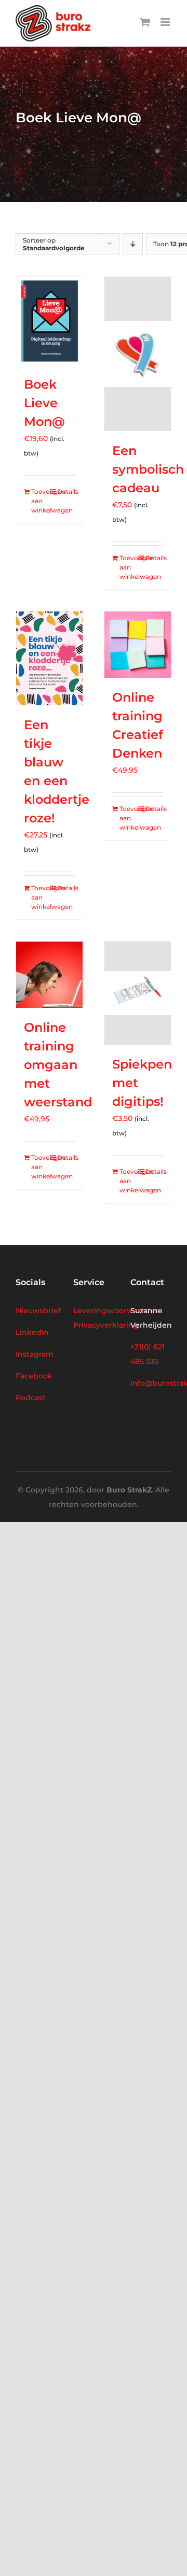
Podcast (31, 1398)
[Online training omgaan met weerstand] (49, 975)
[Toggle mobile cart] (145, 22)
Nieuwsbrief (38, 1311)
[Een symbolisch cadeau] (138, 354)
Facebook (34, 1376)
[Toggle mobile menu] (166, 22)
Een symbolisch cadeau (148, 469)
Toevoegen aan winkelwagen (40, 501)
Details (66, 492)
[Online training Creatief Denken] (138, 645)
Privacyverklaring (106, 1325)
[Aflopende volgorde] (133, 244)
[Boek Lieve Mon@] (49, 321)
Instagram (35, 1354)
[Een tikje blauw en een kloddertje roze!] (49, 658)
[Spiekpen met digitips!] (138, 993)
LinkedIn (32, 1332)
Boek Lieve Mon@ (44, 403)
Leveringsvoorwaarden (117, 1311)
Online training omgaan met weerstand (58, 1065)
